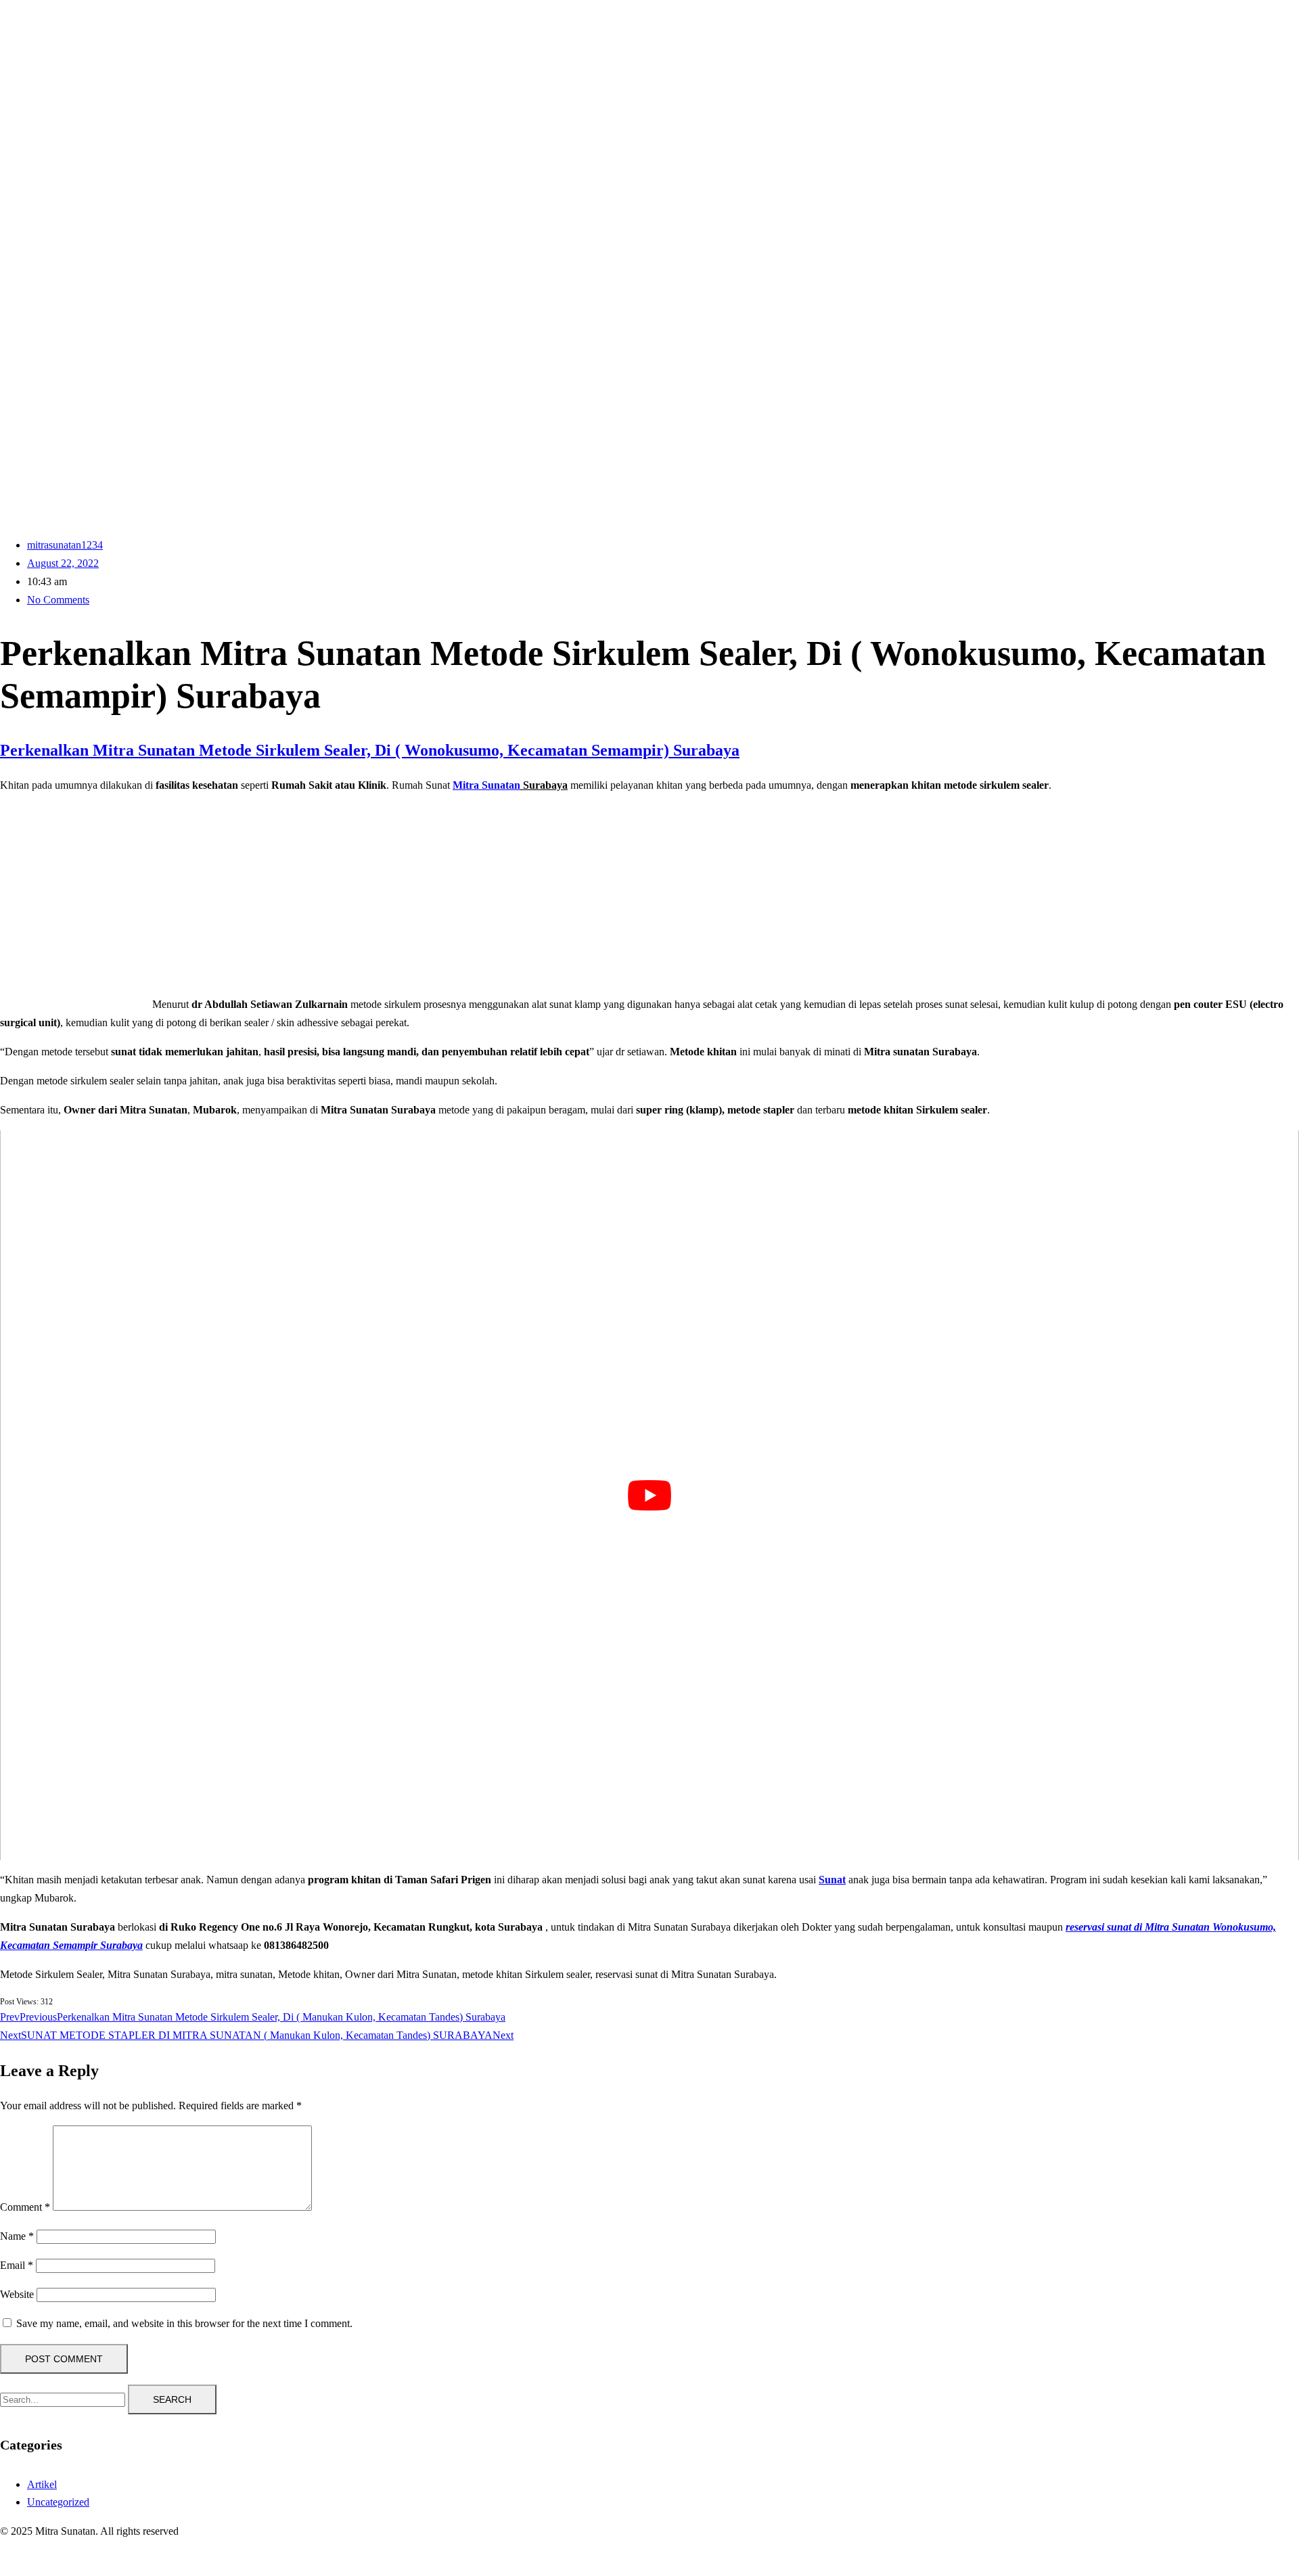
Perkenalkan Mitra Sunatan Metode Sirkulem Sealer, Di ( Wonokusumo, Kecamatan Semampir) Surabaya (370, 750)
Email (17, 2265)
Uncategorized (58, 2502)
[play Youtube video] (649, 1496)
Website (17, 2294)
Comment (25, 2207)
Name (17, 2236)
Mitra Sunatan (486, 785)
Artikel (42, 2484)
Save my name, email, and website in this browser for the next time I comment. (184, 2323)
